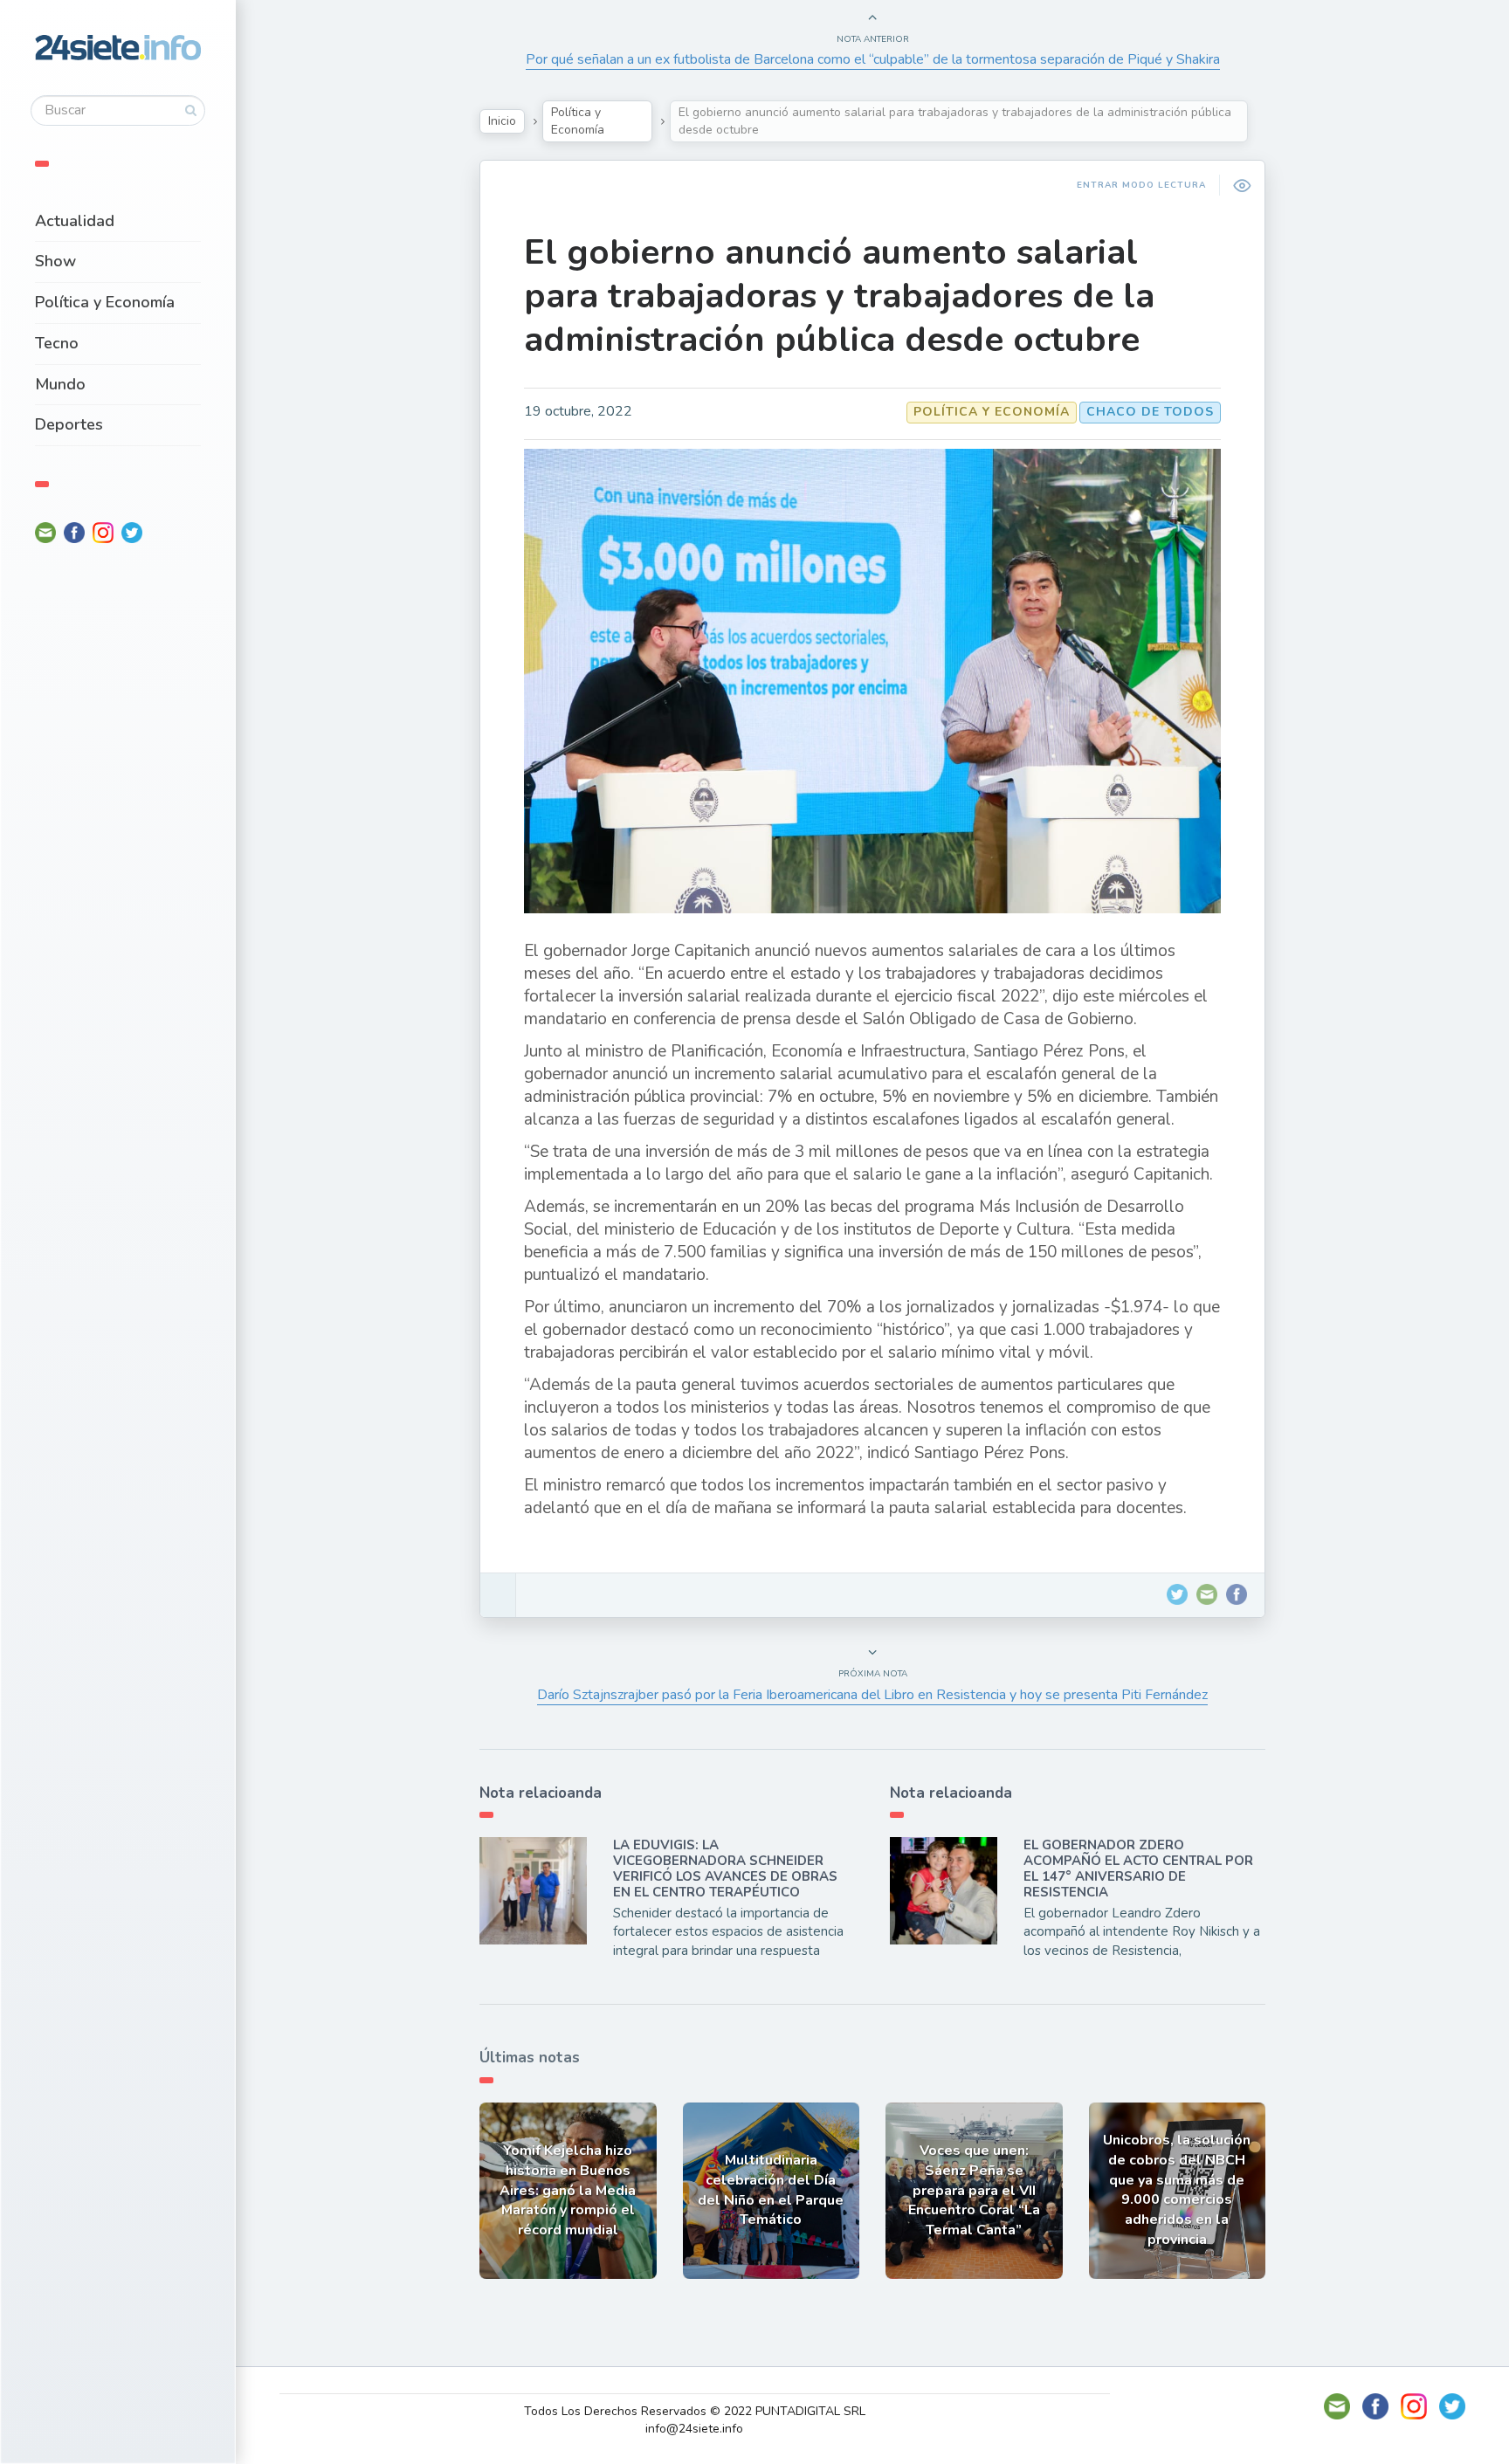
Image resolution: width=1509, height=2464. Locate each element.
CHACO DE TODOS (1150, 412)
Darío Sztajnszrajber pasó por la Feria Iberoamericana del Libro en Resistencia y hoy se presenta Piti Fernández (872, 1695)
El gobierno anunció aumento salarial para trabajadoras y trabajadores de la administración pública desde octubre (839, 296)
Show (55, 261)
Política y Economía (105, 302)
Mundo (60, 384)
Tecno (57, 343)
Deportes (69, 424)
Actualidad (75, 221)
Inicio (502, 121)
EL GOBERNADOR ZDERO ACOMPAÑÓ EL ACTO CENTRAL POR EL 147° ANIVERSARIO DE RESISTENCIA (1138, 1869)
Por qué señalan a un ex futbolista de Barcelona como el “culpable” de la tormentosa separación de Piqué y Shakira (873, 59)
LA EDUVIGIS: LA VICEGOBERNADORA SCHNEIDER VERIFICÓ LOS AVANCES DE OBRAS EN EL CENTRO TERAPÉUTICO (725, 1869)
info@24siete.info (694, 2429)
